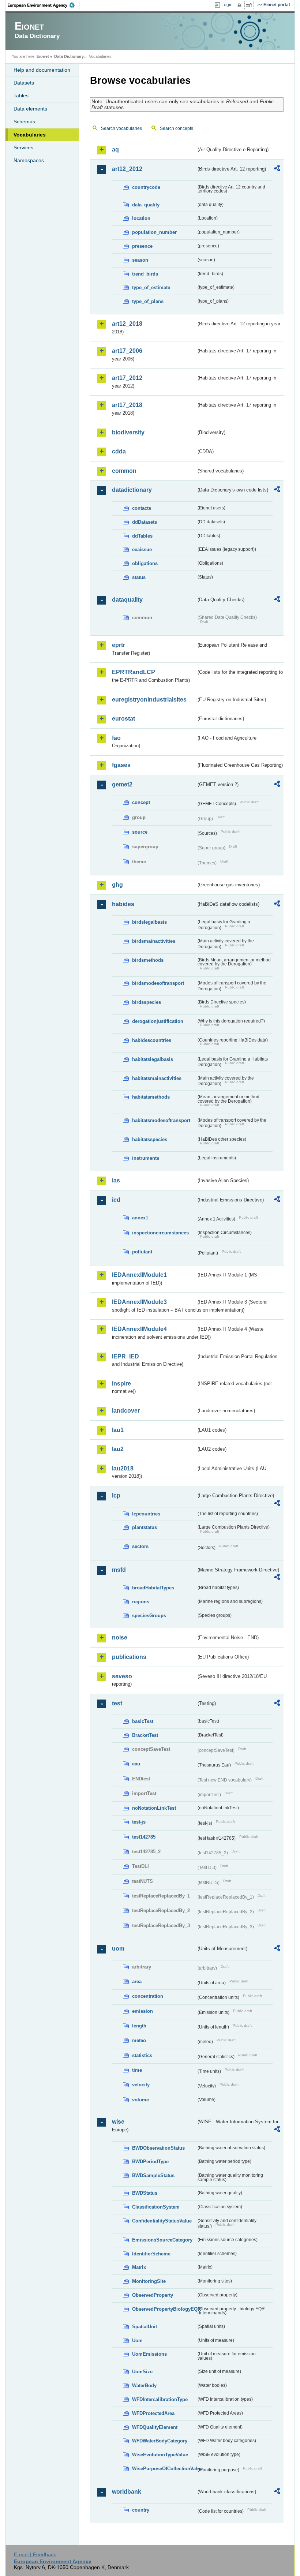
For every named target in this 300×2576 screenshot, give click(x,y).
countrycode (146, 187)
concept (141, 802)
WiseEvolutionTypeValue (160, 2455)
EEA (44, 5)
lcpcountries (146, 1514)
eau (136, 1764)
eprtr (119, 645)
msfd (119, 1570)
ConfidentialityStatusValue (162, 2221)
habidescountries (152, 1040)
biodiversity (128, 432)
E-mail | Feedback (35, 2554)
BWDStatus (145, 2193)
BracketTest (145, 1735)
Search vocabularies (121, 128)
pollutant (142, 1252)
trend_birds (145, 274)
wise (118, 2122)
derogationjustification (158, 1021)
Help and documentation (42, 70)
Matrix (139, 2267)
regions (141, 1602)
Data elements (30, 109)
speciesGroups (149, 1616)
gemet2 (122, 784)
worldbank (127, 2492)
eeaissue (142, 549)
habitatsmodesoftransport (161, 1120)
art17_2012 (127, 378)
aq (115, 149)
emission (142, 2011)
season (140, 260)
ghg (117, 885)
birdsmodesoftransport (158, 983)
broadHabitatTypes (153, 1588)
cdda (119, 451)
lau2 (118, 1449)
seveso (122, 1676)
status (139, 577)
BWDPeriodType (150, 2162)
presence (142, 246)
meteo (139, 2040)
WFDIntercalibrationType (160, 2399)
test (117, 1703)
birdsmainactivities (154, 941)
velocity (141, 2085)
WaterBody (144, 2386)
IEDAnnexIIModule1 (139, 1275)
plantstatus (145, 1527)
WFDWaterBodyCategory (160, 2441)
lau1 (118, 1430)
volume (140, 2100)
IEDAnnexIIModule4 (139, 1329)
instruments (146, 1158)
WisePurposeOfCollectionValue (164, 2469)
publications (129, 1657)
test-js (139, 1822)
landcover (126, 1411)
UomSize (142, 2372)
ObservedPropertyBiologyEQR (164, 2309)
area (137, 1981)
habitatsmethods (151, 1097)
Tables (21, 96)
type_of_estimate (151, 287)
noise (120, 1637)
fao (116, 738)
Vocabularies (30, 135)
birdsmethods (148, 960)
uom (118, 1949)
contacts (142, 508)
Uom (137, 2341)
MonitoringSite (149, 2281)
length (139, 2026)
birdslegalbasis (149, 922)
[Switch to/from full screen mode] (250, 5)
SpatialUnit (145, 2327)
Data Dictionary (69, 56)
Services (23, 147)
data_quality (146, 205)
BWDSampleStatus (153, 2175)
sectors (140, 1546)
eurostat (123, 719)
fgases (121, 765)
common (124, 471)
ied (116, 1200)
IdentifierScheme (151, 2254)
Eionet (43, 56)
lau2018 (123, 1468)
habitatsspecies (150, 1139)
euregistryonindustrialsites (149, 700)
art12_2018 (127, 324)
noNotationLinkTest (154, 1808)
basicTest (143, 1721)
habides (123, 904)
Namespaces (29, 160)
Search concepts (177, 128)
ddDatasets (145, 522)
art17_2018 (127, 405)
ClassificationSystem (156, 2207)
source (140, 832)
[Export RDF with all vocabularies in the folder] (277, 169)
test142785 (144, 1837)
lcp (116, 1495)
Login (227, 5)
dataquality (127, 600)
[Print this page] (241, 5)
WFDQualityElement (155, 2427)
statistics (142, 2055)
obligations (145, 563)
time (137, 2070)
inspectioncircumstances (160, 1233)
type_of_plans (148, 301)
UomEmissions (149, 2354)
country (141, 2510)
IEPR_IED (125, 1356)
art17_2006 (127, 351)
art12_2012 (127, 169)
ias (116, 1180)
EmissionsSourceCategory (162, 2240)
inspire (121, 1384)
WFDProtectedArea (153, 2413)
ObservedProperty (153, 2295)
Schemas (24, 121)
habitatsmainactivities (157, 1078)
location (141, 218)
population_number (154, 232)
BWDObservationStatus (158, 2148)
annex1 (140, 1218)
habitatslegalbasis (153, 1059)
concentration (148, 1996)
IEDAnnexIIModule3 (139, 1302)
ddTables (142, 536)
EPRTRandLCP (134, 672)
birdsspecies (147, 1002)
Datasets (24, 83)
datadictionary (132, 490)
